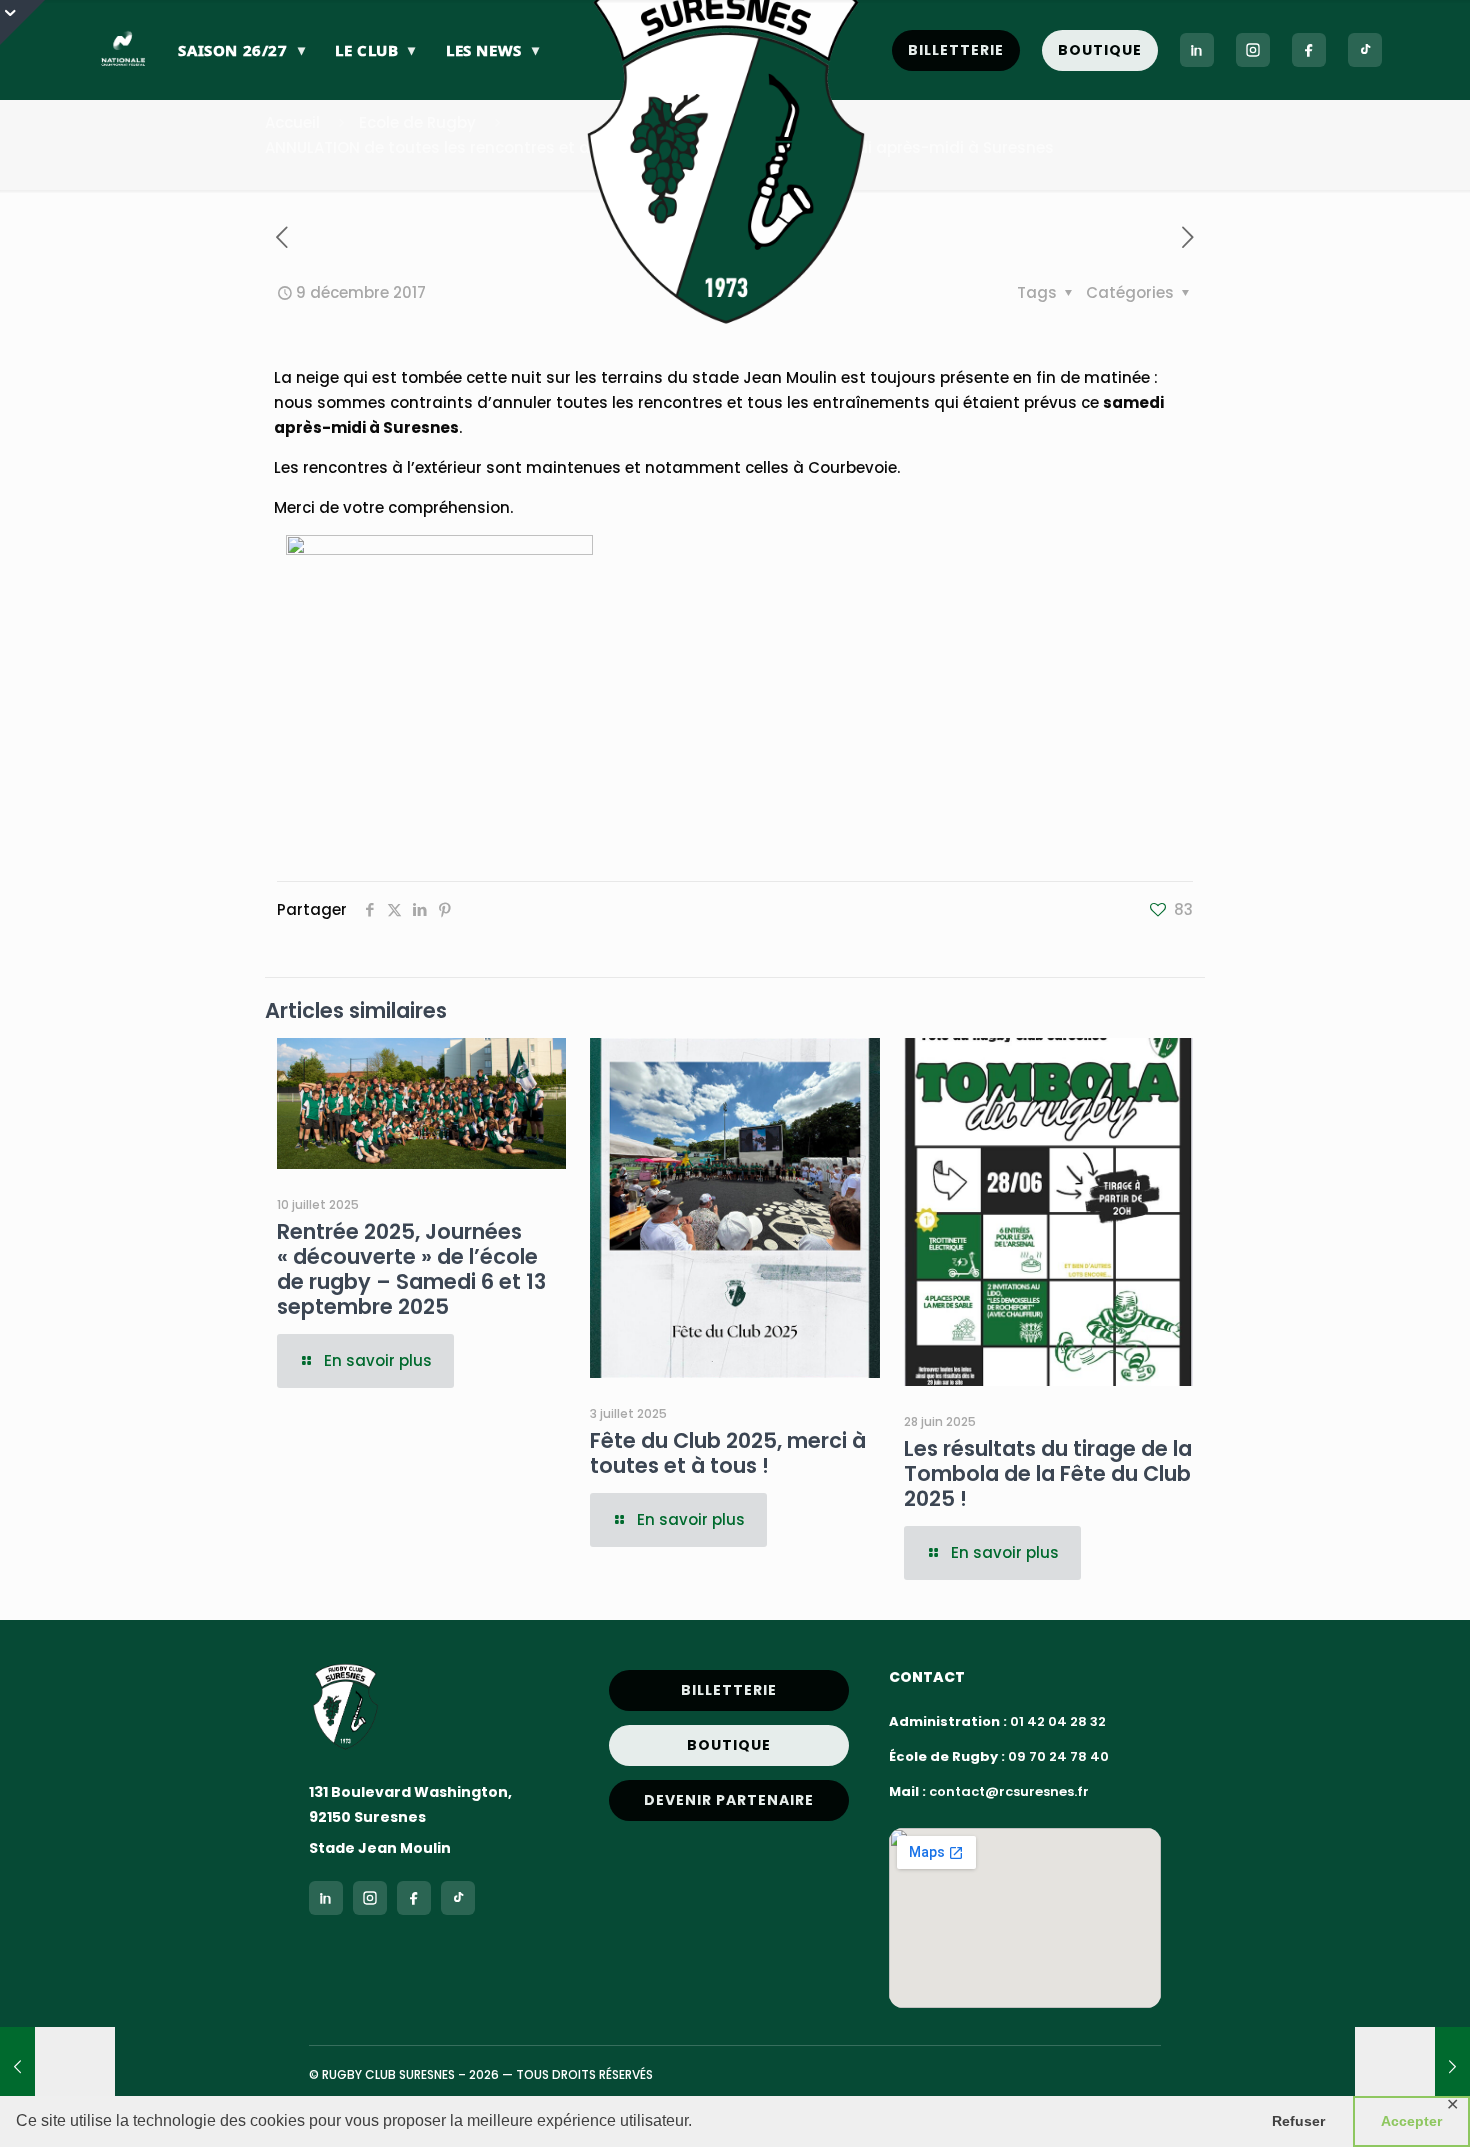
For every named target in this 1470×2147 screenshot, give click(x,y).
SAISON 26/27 (241, 50)
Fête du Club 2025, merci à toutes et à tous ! (728, 1453)
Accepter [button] (1411, 2121)
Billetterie (956, 50)
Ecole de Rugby (417, 122)
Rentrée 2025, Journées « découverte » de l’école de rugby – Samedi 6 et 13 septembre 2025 (411, 1269)
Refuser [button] (1298, 2121)
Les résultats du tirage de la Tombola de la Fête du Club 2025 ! (1048, 1473)
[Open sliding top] (22, 22)
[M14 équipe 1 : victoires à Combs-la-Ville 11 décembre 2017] (1412, 2067)
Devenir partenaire (729, 1800)
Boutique (1100, 50)
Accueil (292, 122)
